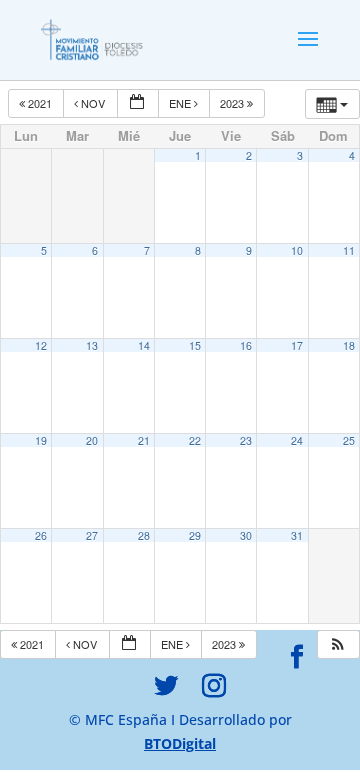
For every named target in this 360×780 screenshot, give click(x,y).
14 (144, 345)
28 (144, 535)
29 (195, 535)
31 (297, 535)
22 (195, 440)
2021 (40, 103)
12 (41, 345)
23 (246, 440)
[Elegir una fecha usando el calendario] (138, 103)
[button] (338, 644)
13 (92, 345)
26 (41, 535)
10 (297, 250)
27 (92, 535)
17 (297, 345)
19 (41, 440)
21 (144, 440)
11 (349, 250)
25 (349, 440)
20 (92, 440)
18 (349, 345)
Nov (93, 103)
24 (297, 440)
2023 (233, 103)
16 (246, 345)
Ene (181, 103)
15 (195, 345)
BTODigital (180, 743)
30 (246, 535)
